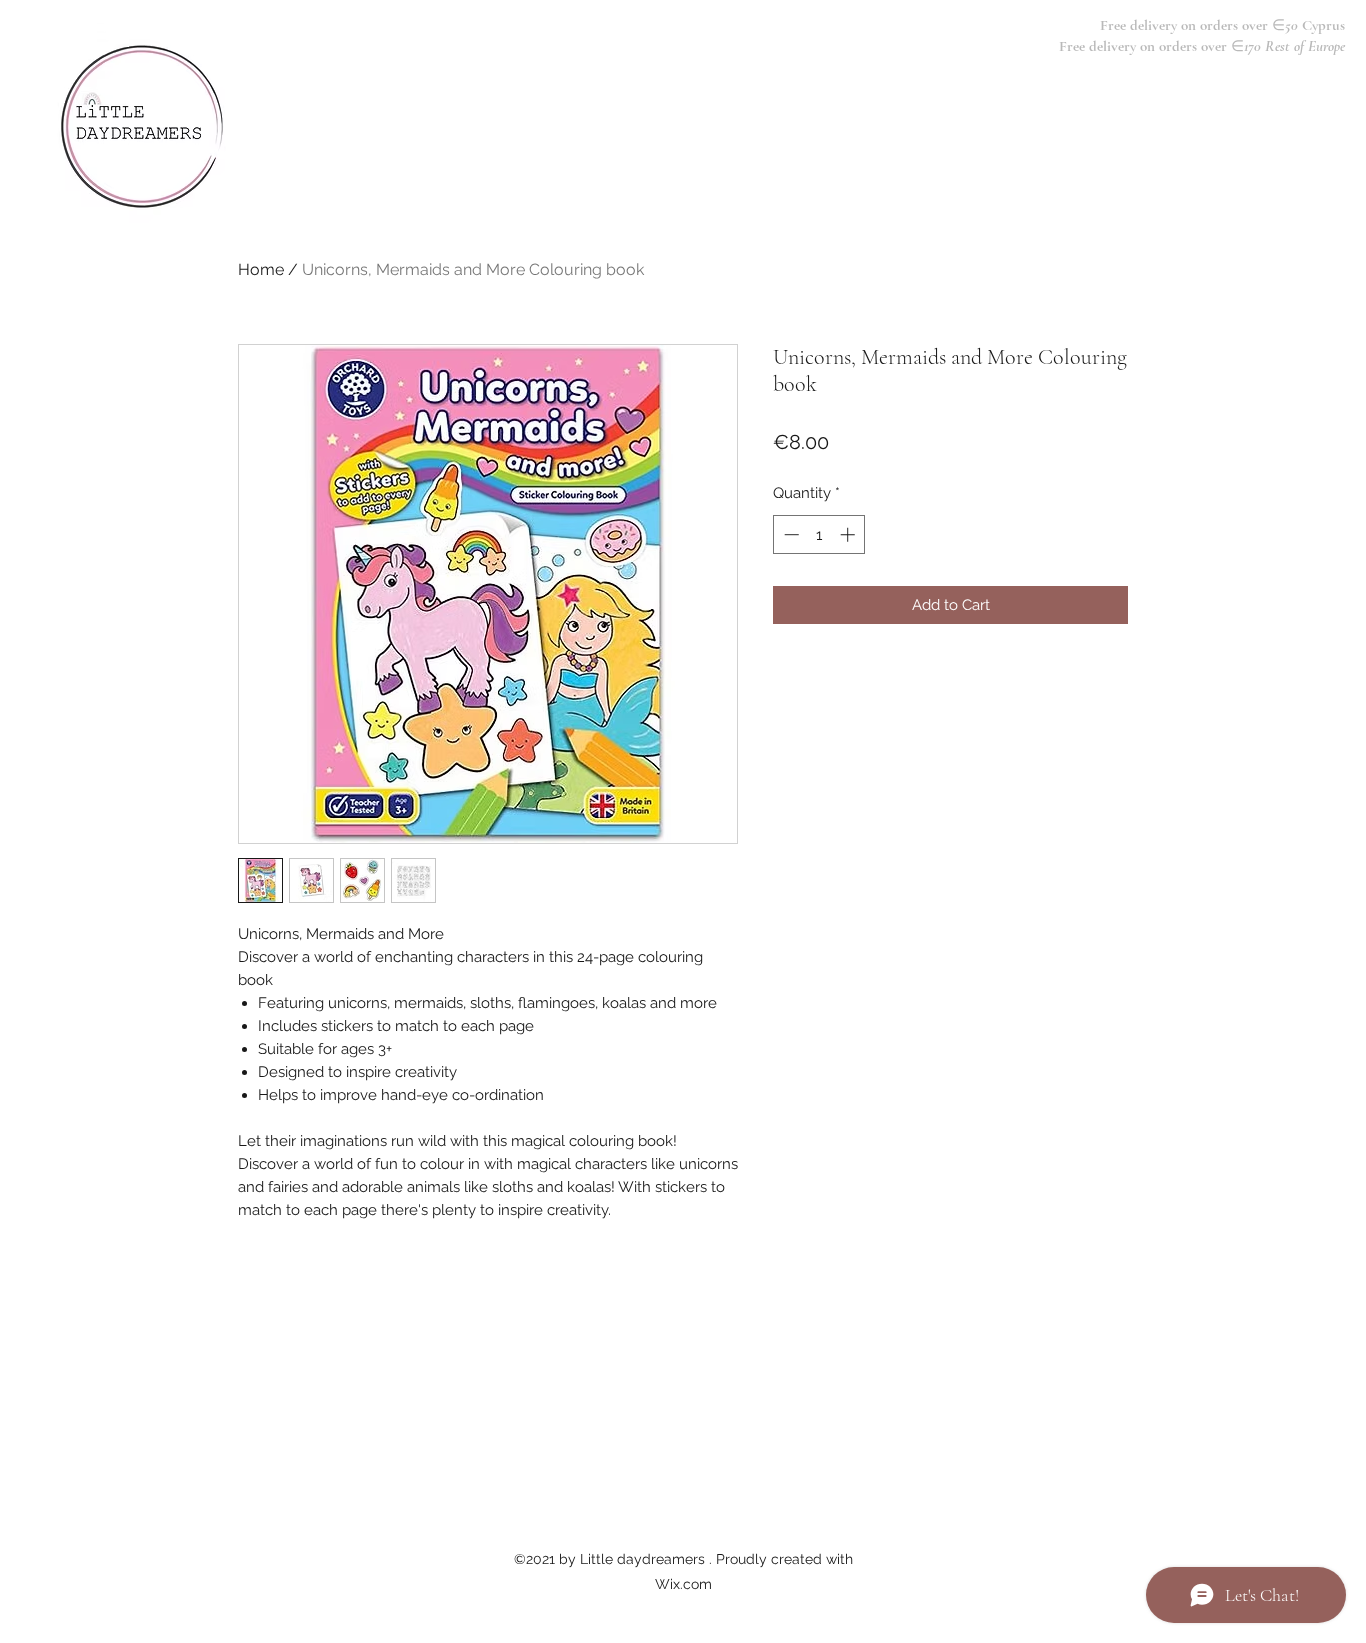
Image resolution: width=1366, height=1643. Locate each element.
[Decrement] (789, 534)
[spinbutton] (819, 534)
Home (261, 269)
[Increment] (849, 534)
